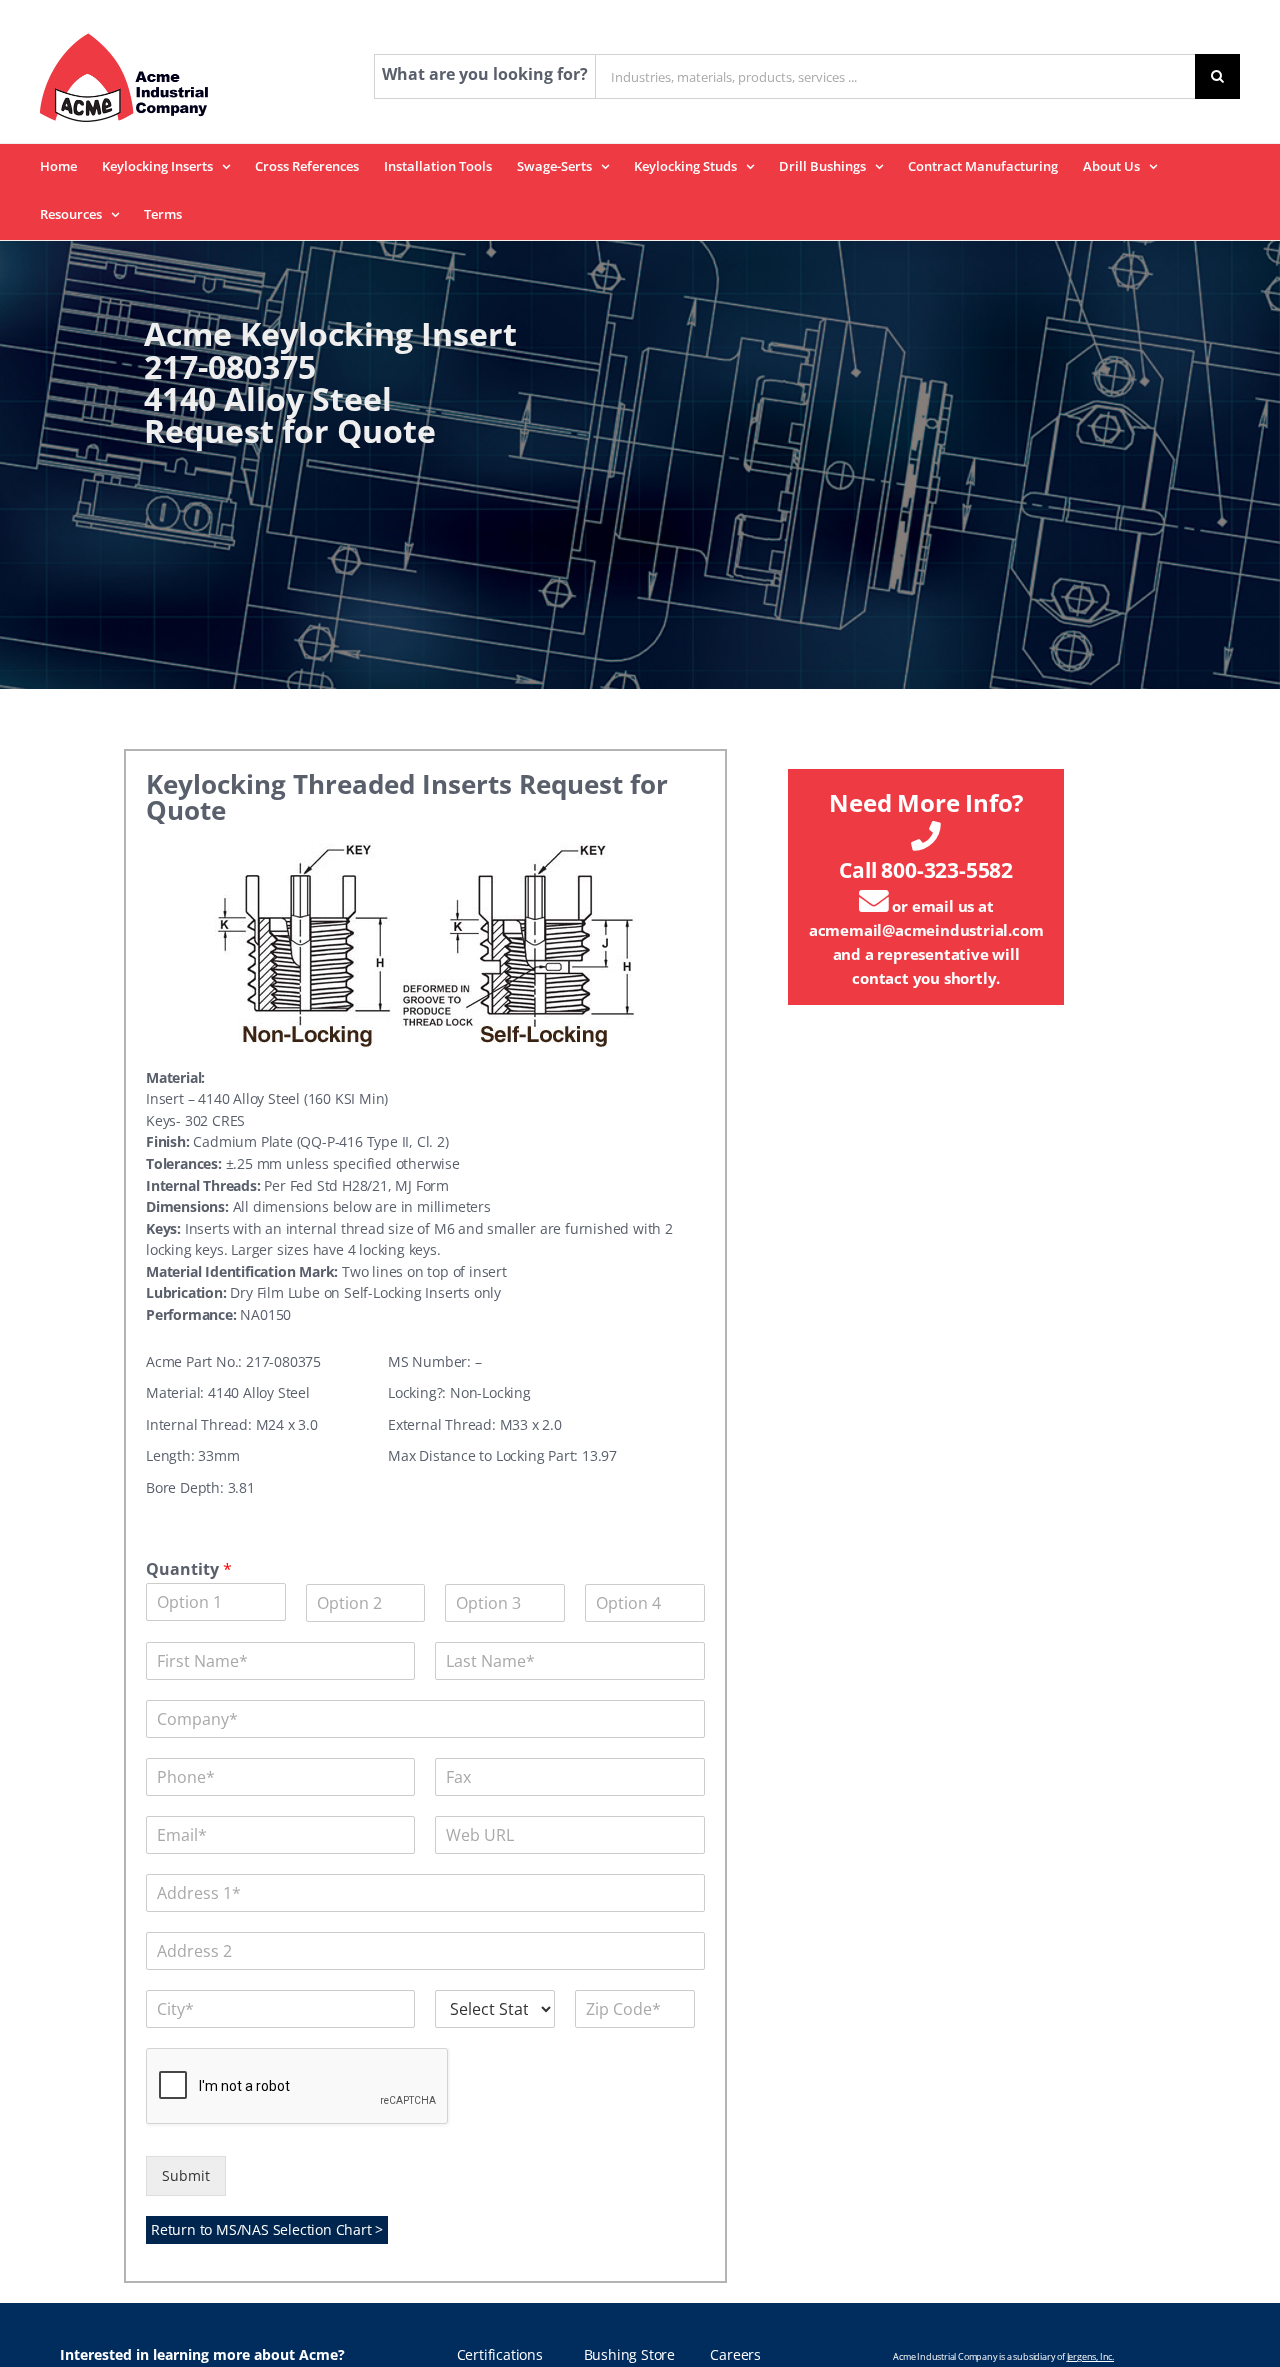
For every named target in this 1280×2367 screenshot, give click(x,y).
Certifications (500, 2355)
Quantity (189, 1569)
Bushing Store (629, 2355)
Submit (186, 2176)
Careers (735, 2355)
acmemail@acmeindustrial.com (926, 930)
